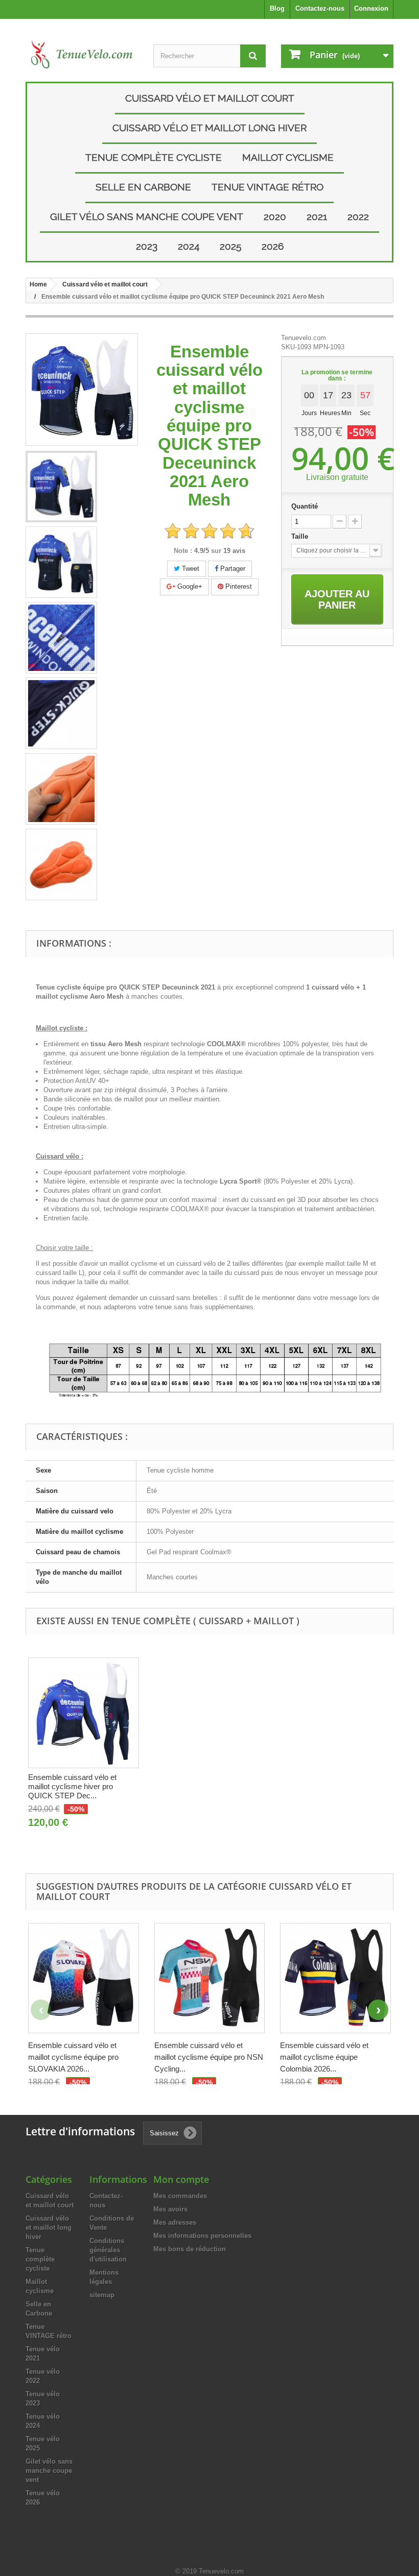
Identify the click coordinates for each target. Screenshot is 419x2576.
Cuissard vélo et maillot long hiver (209, 128)
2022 (358, 216)
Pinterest (238, 586)
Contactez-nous (320, 8)
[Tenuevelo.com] (82, 54)
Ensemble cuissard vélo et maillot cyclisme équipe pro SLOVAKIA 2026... (73, 2057)
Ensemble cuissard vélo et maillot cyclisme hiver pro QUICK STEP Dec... (72, 1786)
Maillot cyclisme (288, 157)
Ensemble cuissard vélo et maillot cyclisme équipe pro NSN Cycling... (209, 2057)
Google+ (189, 586)
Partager (232, 569)
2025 (230, 246)
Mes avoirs (170, 2209)
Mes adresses (175, 2222)
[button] (378, 2010)
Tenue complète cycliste (154, 157)
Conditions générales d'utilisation (108, 2250)
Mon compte (181, 2179)
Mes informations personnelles (202, 2236)
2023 (147, 246)
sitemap (102, 2295)
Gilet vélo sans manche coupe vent (147, 216)
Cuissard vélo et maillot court (210, 98)
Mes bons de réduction (190, 2249)
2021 (317, 216)
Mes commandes (180, 2196)
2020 (275, 216)
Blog (277, 8)
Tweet (190, 569)
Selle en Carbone (143, 187)
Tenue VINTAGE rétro (267, 187)
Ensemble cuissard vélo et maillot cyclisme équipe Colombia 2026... (324, 2057)
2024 (189, 246)
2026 (273, 246)
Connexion (371, 8)
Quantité (305, 506)
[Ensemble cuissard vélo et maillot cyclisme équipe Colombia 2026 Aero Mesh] (335, 1978)
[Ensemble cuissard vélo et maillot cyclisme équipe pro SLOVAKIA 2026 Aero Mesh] (84, 1978)
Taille (301, 536)
